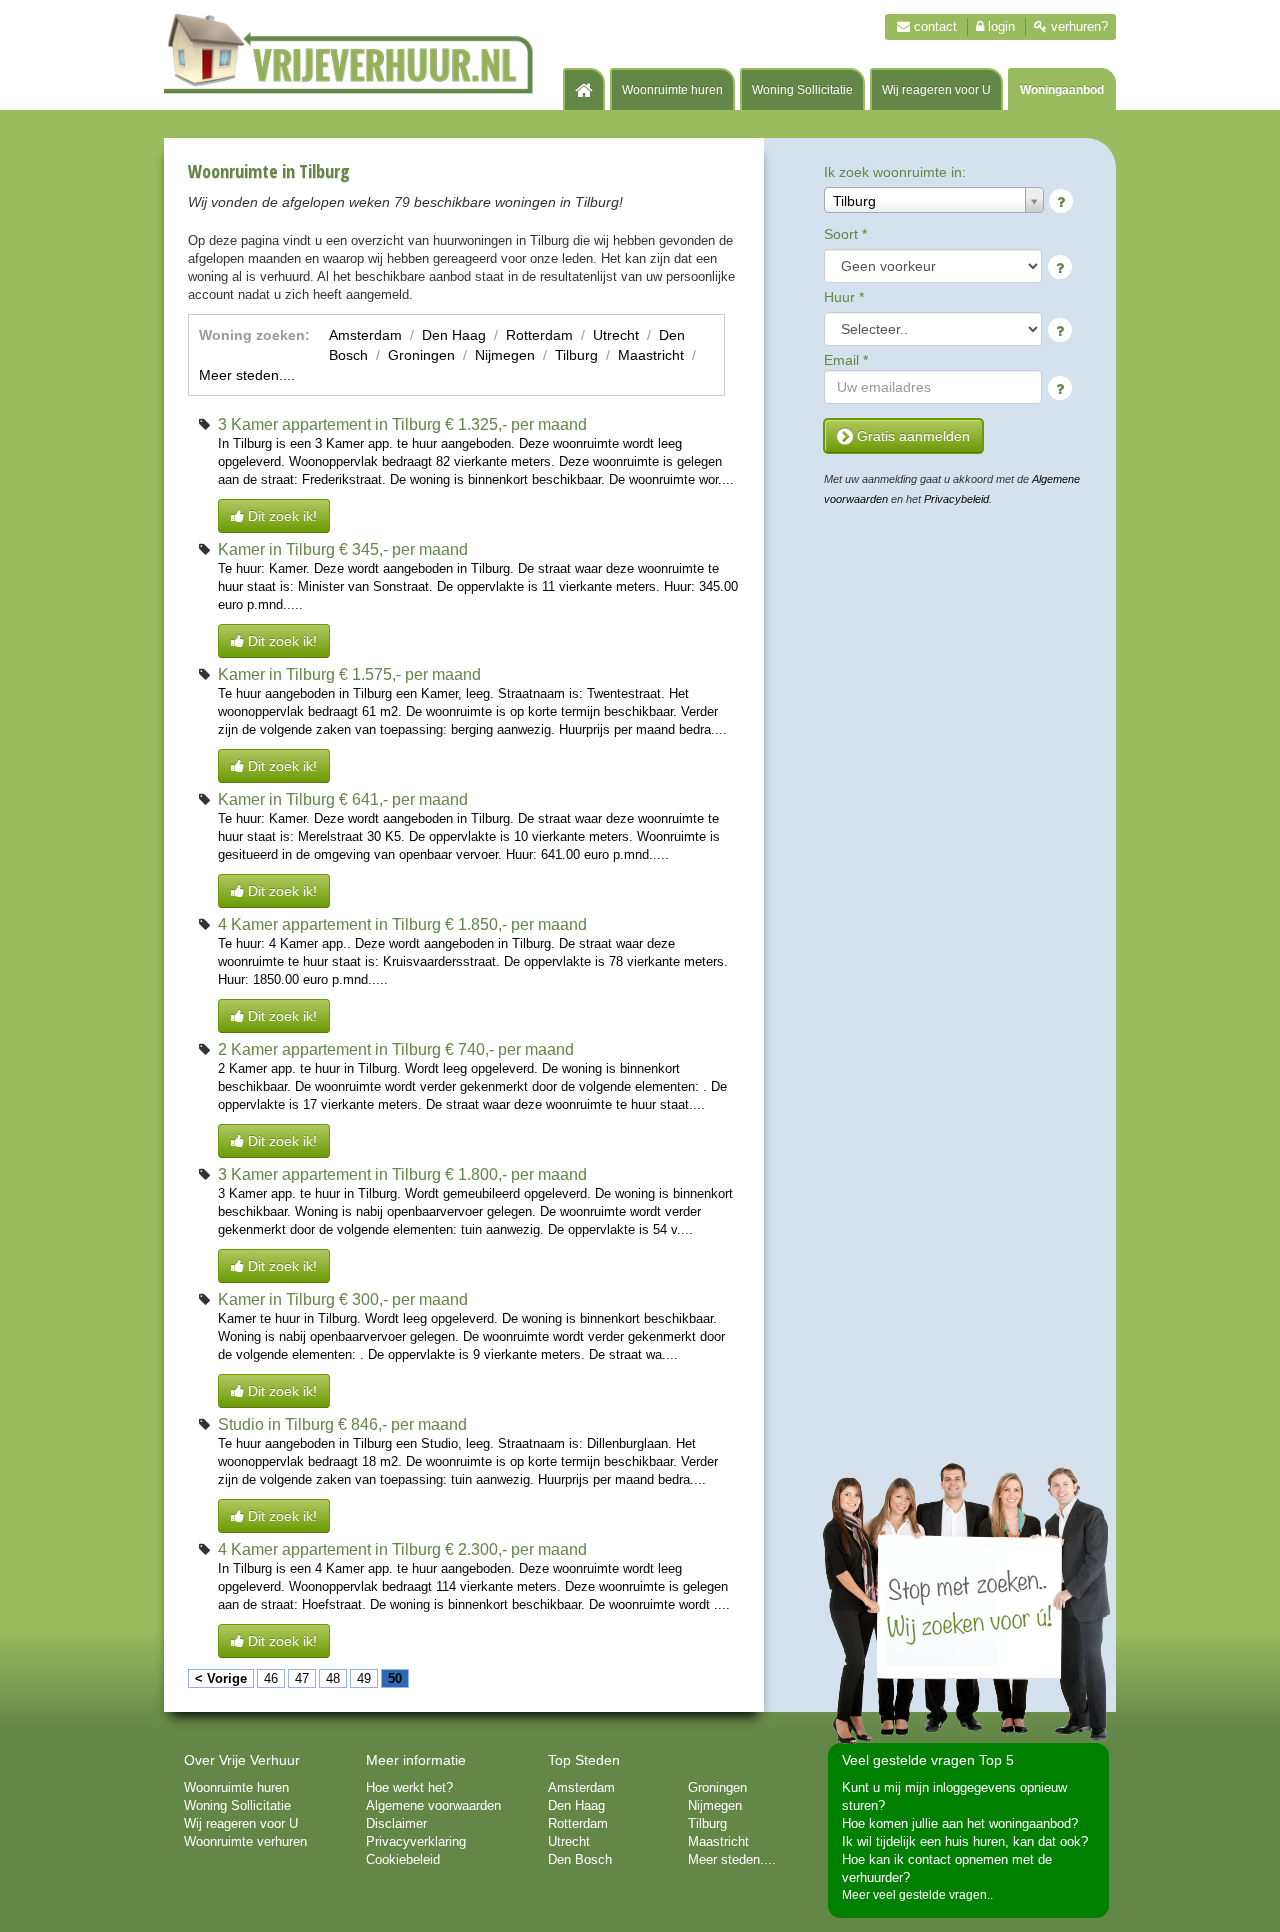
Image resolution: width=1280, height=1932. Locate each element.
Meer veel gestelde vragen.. (917, 1895)
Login (999, 26)
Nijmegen (505, 355)
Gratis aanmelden (911, 436)
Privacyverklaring (416, 1841)
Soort (845, 234)
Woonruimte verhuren (245, 1841)
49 (364, 1678)
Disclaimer (396, 1823)
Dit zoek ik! (280, 516)
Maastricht (651, 355)
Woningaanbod (1062, 90)
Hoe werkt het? (409, 1787)
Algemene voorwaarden (433, 1805)
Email (846, 360)
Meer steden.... (247, 375)
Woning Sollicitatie (802, 90)
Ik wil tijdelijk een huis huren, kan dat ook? (965, 1841)
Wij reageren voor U (936, 90)
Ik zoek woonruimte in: (895, 172)
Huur (844, 297)
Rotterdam (539, 335)
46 (271, 1678)
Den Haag (454, 335)
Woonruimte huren (672, 90)
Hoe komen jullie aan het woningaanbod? (960, 1823)
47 (302, 1678)
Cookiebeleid (403, 1859)
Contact (933, 26)
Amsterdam (365, 335)
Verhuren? (1077, 26)
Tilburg (576, 355)
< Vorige (221, 1678)
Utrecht (616, 335)
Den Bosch (580, 1859)
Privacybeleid (956, 499)
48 (333, 1678)
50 (395, 1678)
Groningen (421, 355)
